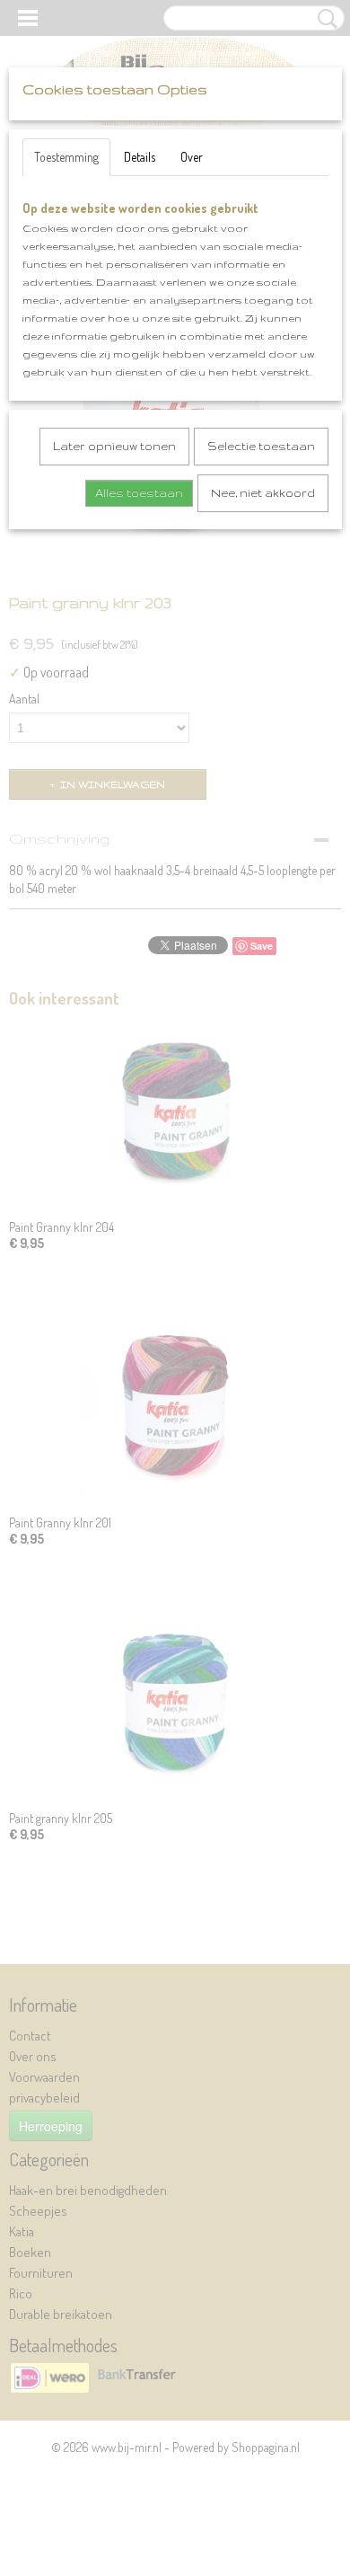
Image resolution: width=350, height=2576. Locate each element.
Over (192, 157)
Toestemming (66, 157)
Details (140, 157)
